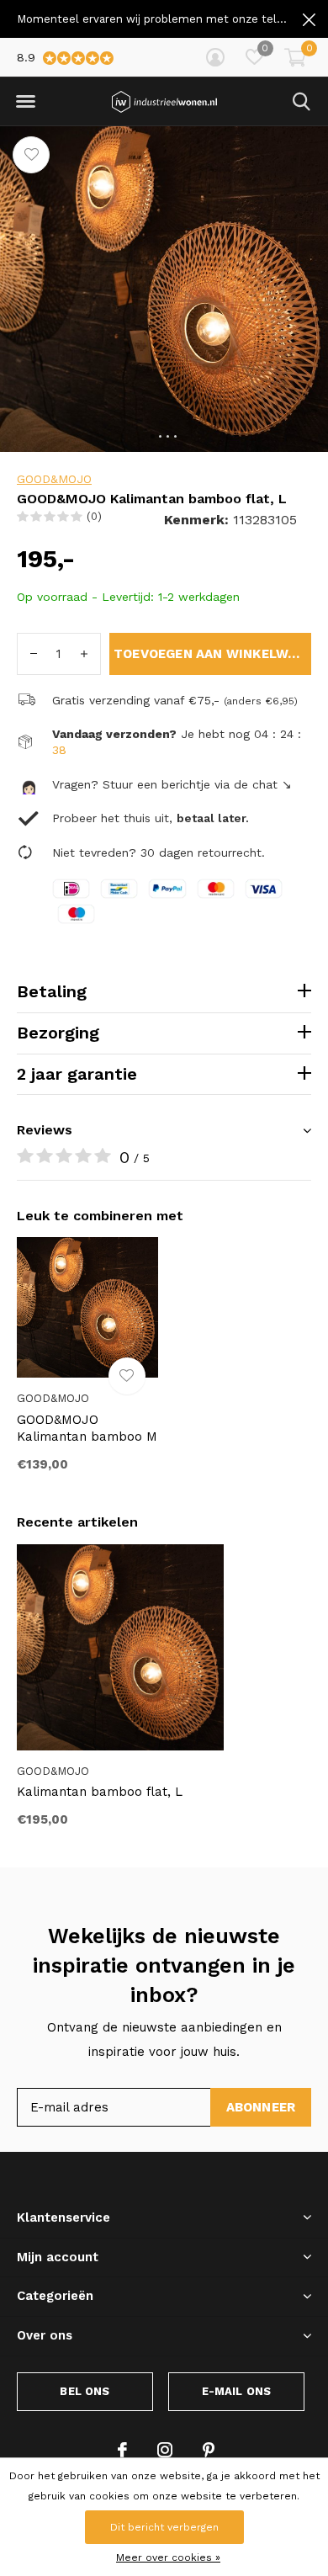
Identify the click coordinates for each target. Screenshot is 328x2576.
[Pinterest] (209, 2450)
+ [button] (84, 654)
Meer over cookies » (168, 2557)
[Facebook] (122, 2450)
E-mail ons (237, 2391)
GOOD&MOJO (54, 479)
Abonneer (261, 2107)
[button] (25, 102)
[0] (295, 57)
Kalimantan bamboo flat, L (100, 1792)
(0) (94, 516)
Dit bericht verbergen (164, 2527)
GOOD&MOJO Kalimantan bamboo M (87, 1429)
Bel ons (85, 2391)
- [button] (34, 654)
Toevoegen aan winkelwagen (212, 654)
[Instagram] (165, 2450)
